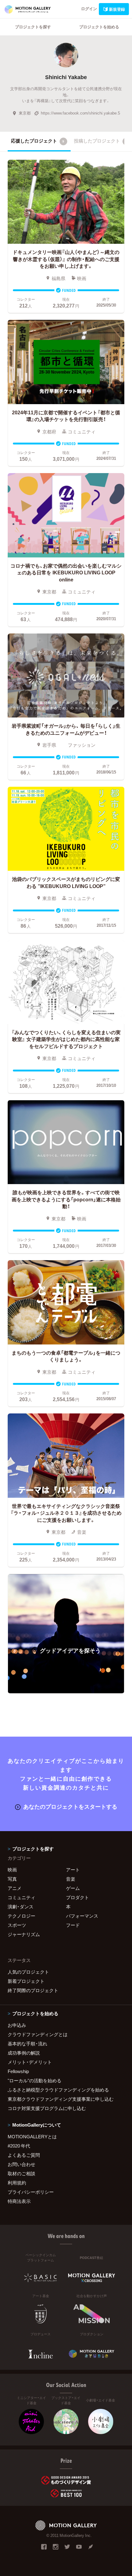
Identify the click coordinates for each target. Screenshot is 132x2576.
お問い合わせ (21, 2164)
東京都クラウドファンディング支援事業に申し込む (61, 2099)
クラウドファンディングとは (38, 2034)
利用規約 (17, 2183)
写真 (12, 1879)
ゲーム (73, 1888)
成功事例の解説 (24, 2053)
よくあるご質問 (24, 2155)
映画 (12, 1870)
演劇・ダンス (21, 1907)
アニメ (15, 1888)
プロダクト (78, 1897)
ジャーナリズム (24, 1934)
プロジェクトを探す (33, 27)
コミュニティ (21, 1897)
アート (73, 1870)
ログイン (89, 8)
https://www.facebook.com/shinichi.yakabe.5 (80, 113)
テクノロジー (21, 1916)
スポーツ (17, 1925)
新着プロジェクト (26, 1981)
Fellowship (18, 2071)
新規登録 (117, 9)
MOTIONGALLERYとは (32, 2136)
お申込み (17, 2025)
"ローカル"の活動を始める (35, 2080)
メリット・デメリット (30, 2062)
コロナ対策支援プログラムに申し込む (47, 2108)
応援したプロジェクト (38, 141)
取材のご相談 (21, 2173)
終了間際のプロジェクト (33, 1990)
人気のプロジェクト (28, 1972)
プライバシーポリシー (31, 2192)
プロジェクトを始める (99, 27)
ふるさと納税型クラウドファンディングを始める (58, 2090)
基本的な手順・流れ (27, 2044)
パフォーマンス (82, 1916)
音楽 (71, 1879)
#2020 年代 (19, 2146)
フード (73, 1925)
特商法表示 (19, 2201)
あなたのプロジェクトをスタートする (70, 1806)
